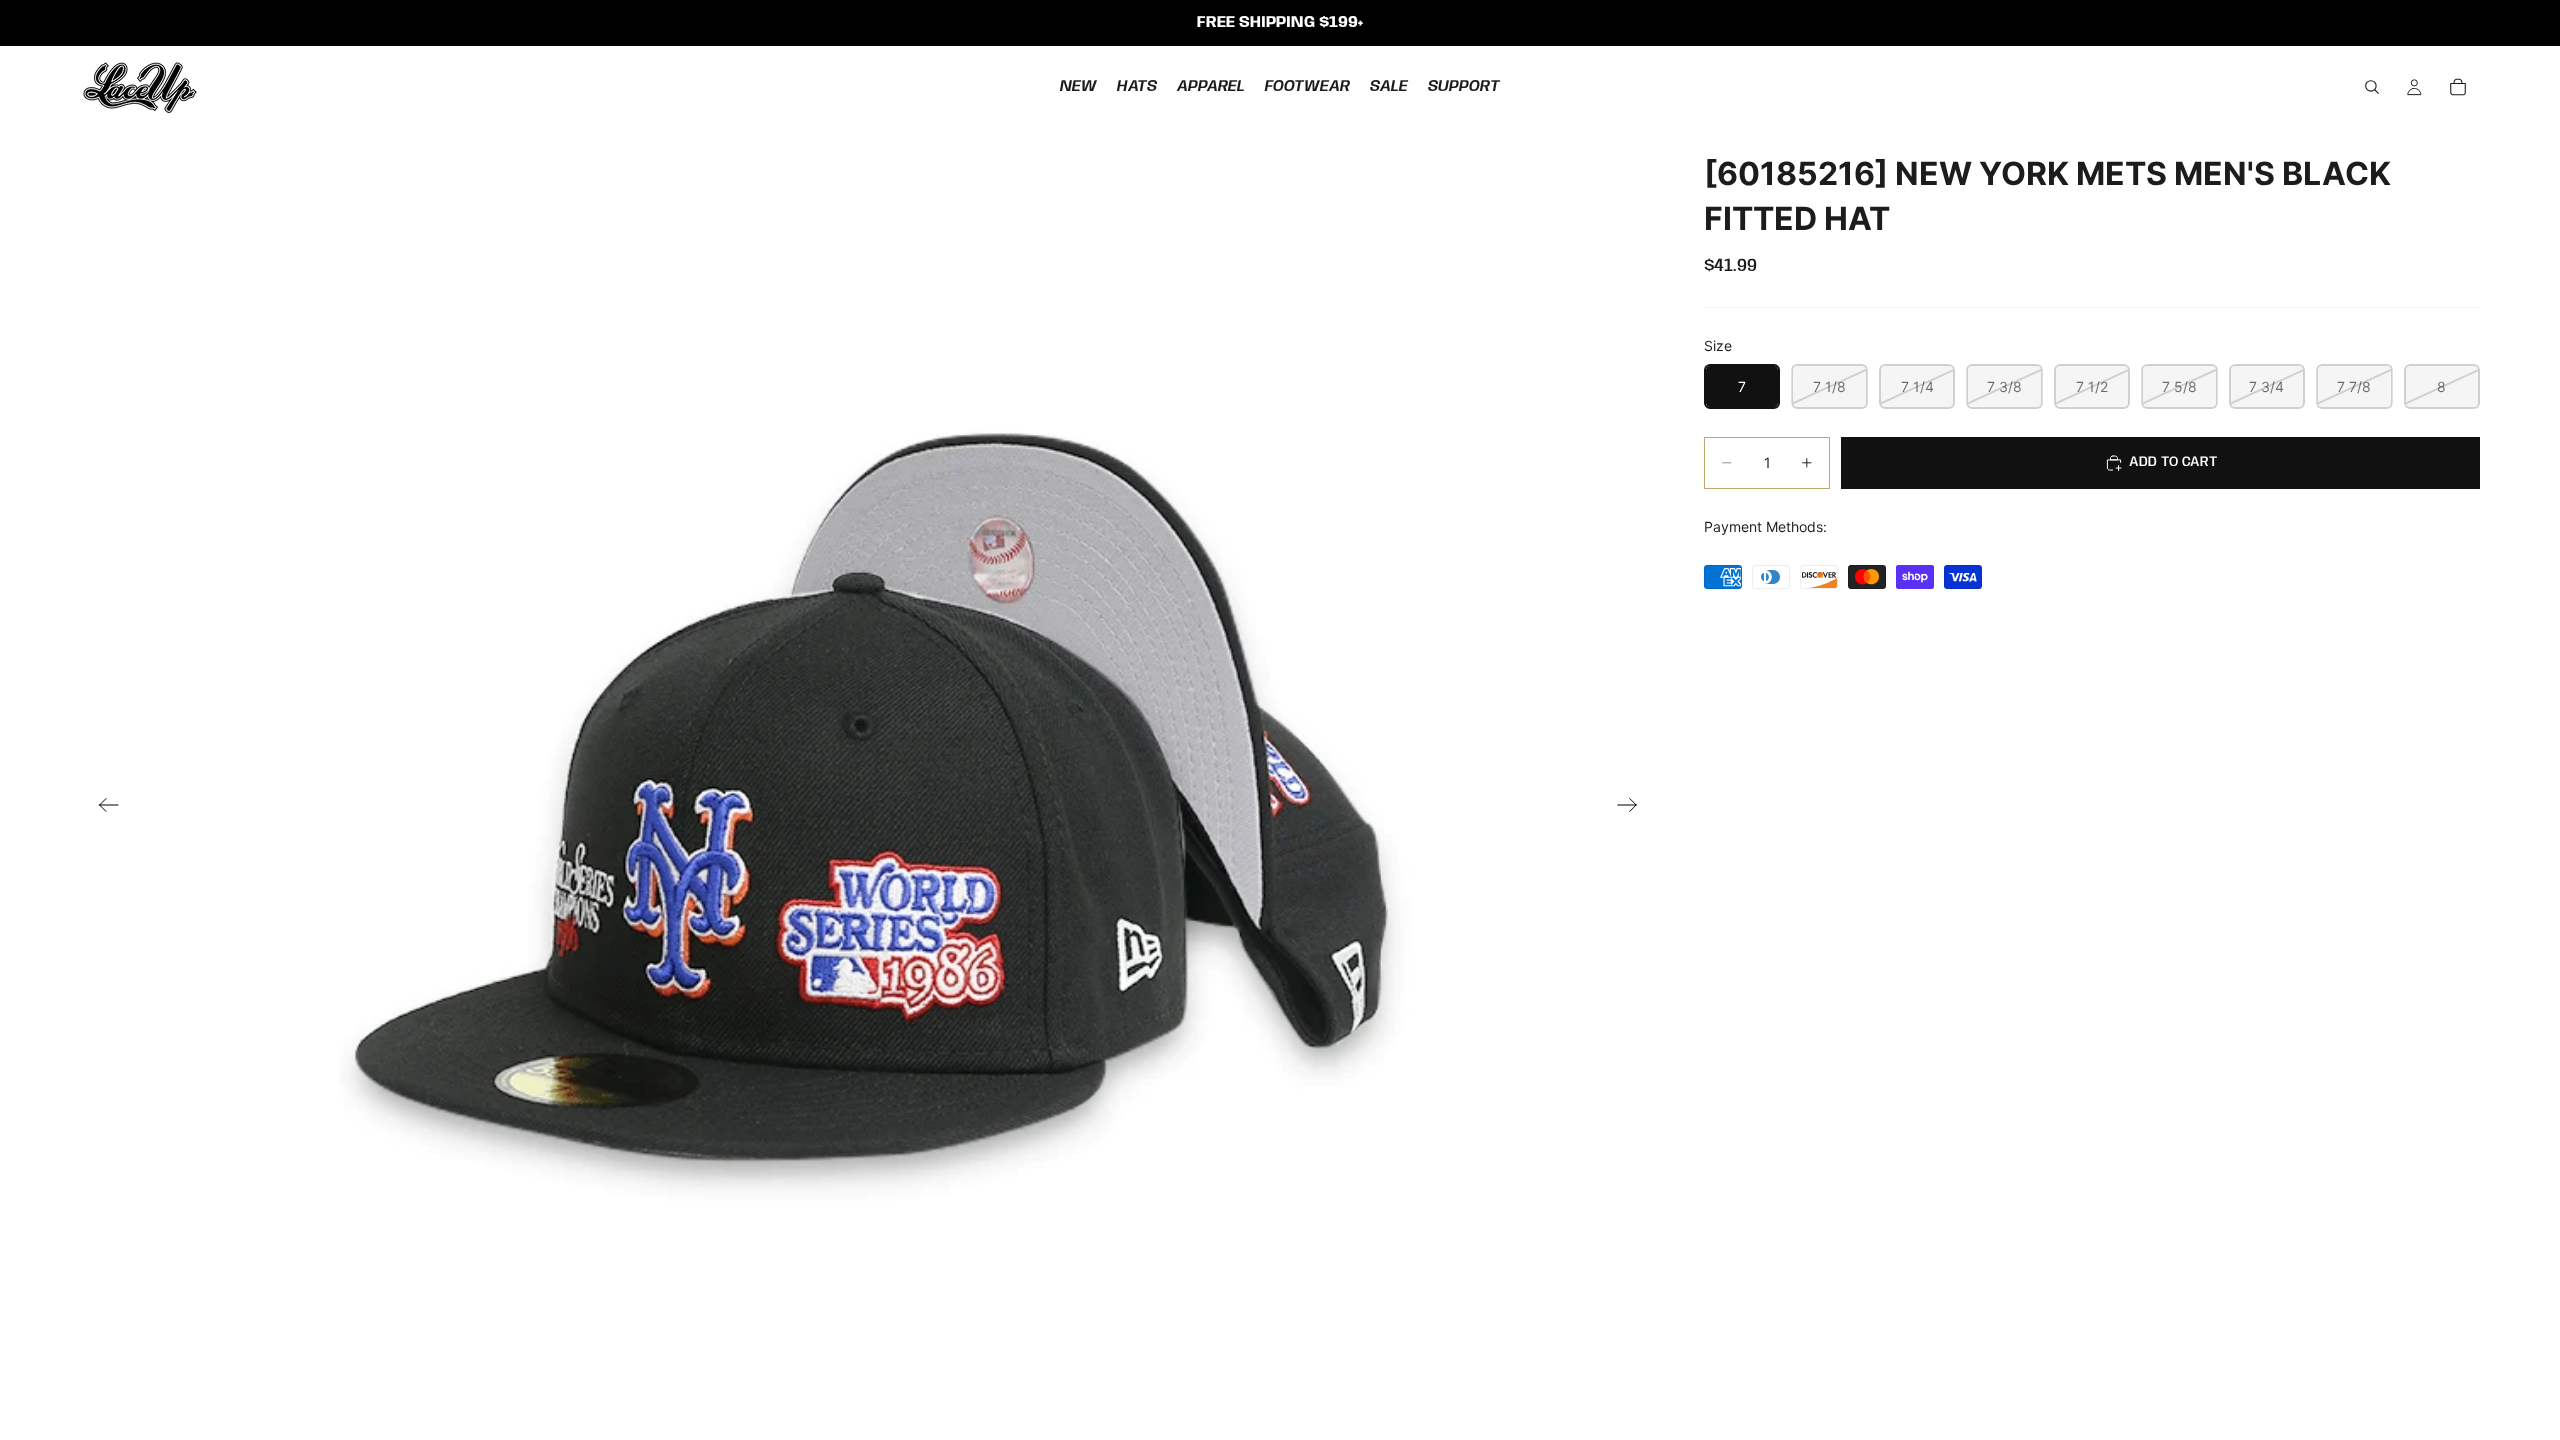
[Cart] (2458, 87)
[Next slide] (1633, 807)
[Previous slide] (102, 807)
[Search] (2372, 87)
